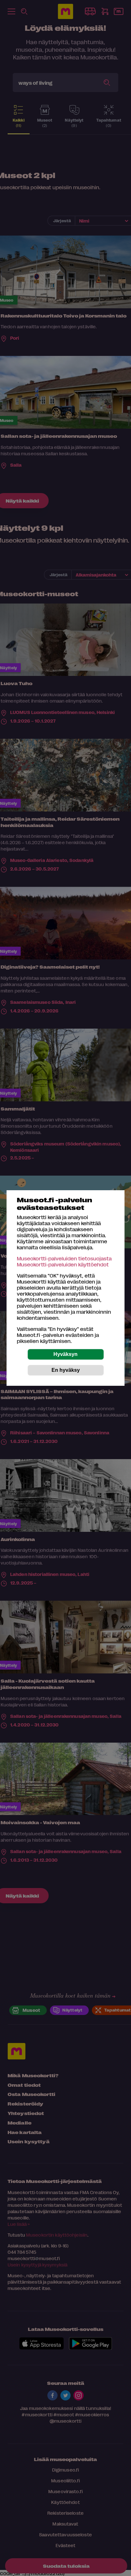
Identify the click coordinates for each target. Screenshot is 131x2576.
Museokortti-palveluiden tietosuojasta (64, 1258)
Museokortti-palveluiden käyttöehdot (63, 1264)
